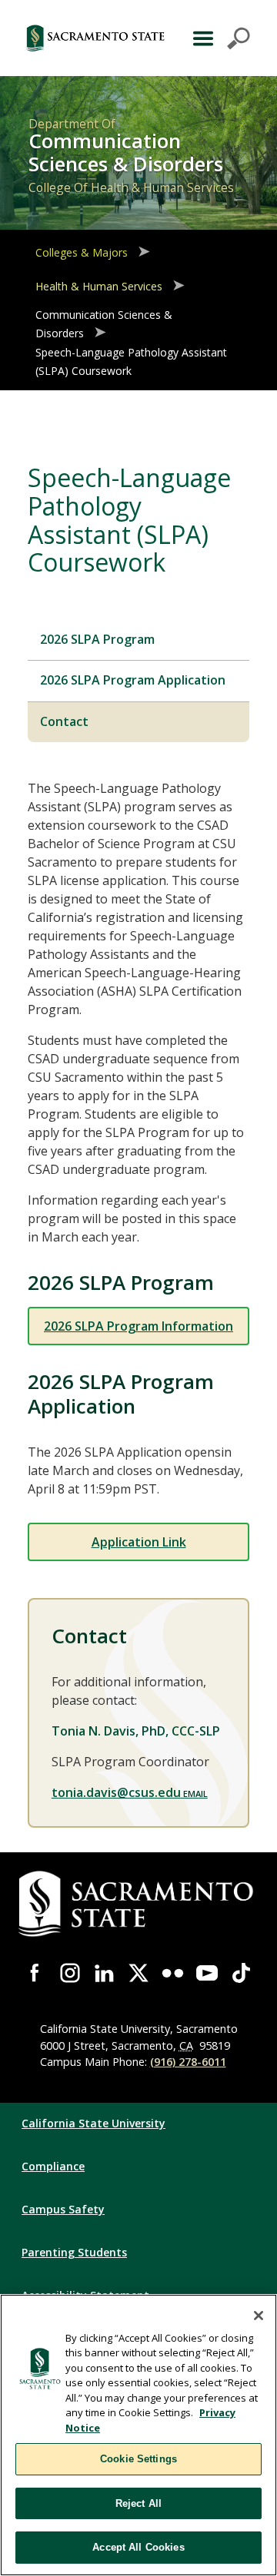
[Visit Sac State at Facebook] (36, 1973)
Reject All (138, 2503)
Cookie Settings (138, 2459)
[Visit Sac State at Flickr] (173, 1973)
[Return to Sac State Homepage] (95, 38)
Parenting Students (74, 2252)
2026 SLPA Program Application (133, 680)
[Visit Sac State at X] (139, 1973)
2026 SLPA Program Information (138, 1326)
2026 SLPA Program (97, 639)
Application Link (139, 1542)
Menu (220, 38)
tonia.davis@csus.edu (116, 1792)
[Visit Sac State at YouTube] (207, 1973)
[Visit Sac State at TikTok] (241, 1973)
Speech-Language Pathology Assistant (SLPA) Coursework (131, 362)
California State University (93, 2123)
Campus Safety (63, 2209)
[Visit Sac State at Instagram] (70, 1973)
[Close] (259, 2316)
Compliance (53, 2166)
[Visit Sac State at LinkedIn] (104, 1973)
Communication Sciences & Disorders (104, 324)
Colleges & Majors (82, 252)
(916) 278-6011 (188, 2062)
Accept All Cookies (138, 2547)
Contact (64, 721)
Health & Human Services (99, 286)
